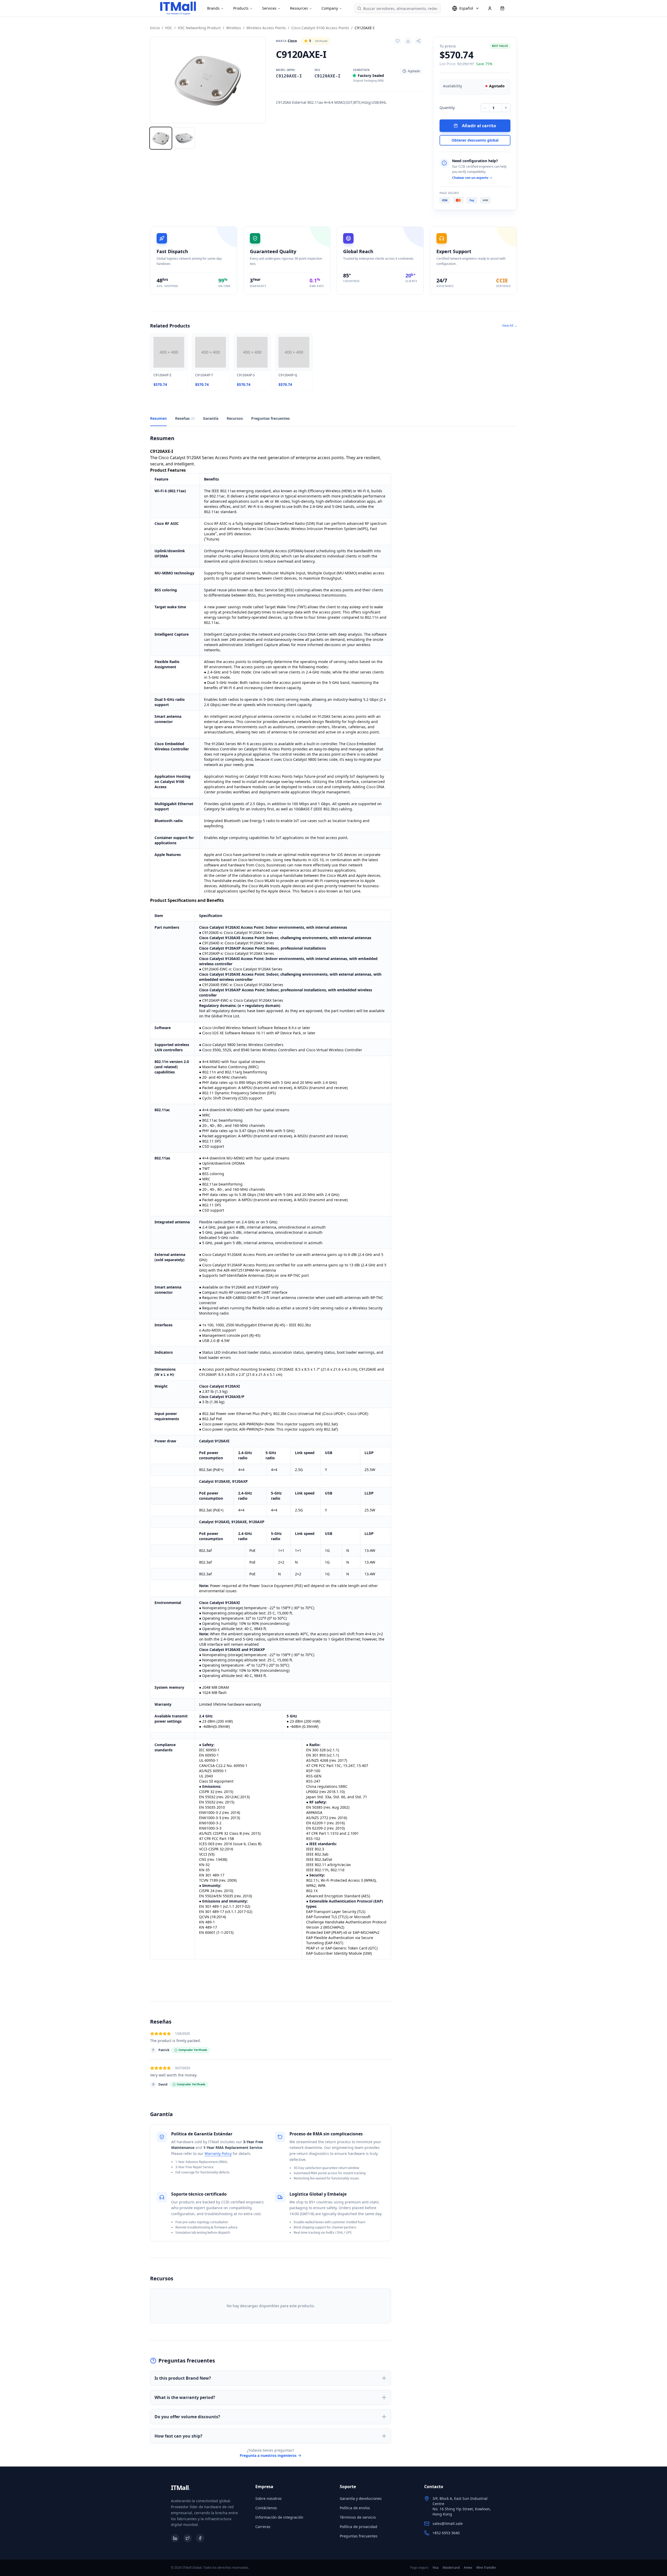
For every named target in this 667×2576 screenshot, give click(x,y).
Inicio (155, 28)
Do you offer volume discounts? (187, 2417)
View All (509, 326)
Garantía (211, 418)
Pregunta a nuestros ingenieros (268, 2455)
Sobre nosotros (268, 2498)
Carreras (263, 2527)
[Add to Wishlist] (398, 41)
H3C (169, 28)
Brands (213, 8)
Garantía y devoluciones (361, 2498)
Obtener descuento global (475, 140)
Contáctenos (266, 2508)
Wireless (234, 28)
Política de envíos (355, 2508)
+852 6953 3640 (446, 2533)
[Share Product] (418, 41)
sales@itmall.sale (448, 2523)
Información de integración (279, 2517)
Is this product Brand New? (183, 2378)
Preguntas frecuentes (270, 418)
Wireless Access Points (266, 28)
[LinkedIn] (175, 2538)
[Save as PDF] (408, 41)
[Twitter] (188, 2538)
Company (330, 8)
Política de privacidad (359, 2527)
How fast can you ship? (178, 2436)
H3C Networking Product (199, 28)
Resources (299, 8)
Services (269, 8)
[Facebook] (200, 2538)
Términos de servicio (358, 2517)
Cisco (286, 41)
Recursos (235, 418)
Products (241, 8)
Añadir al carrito (479, 126)
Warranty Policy (218, 2153)
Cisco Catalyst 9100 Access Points (320, 28)
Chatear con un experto (470, 178)
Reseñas (185, 418)
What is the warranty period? (185, 2397)
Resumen (158, 418)
